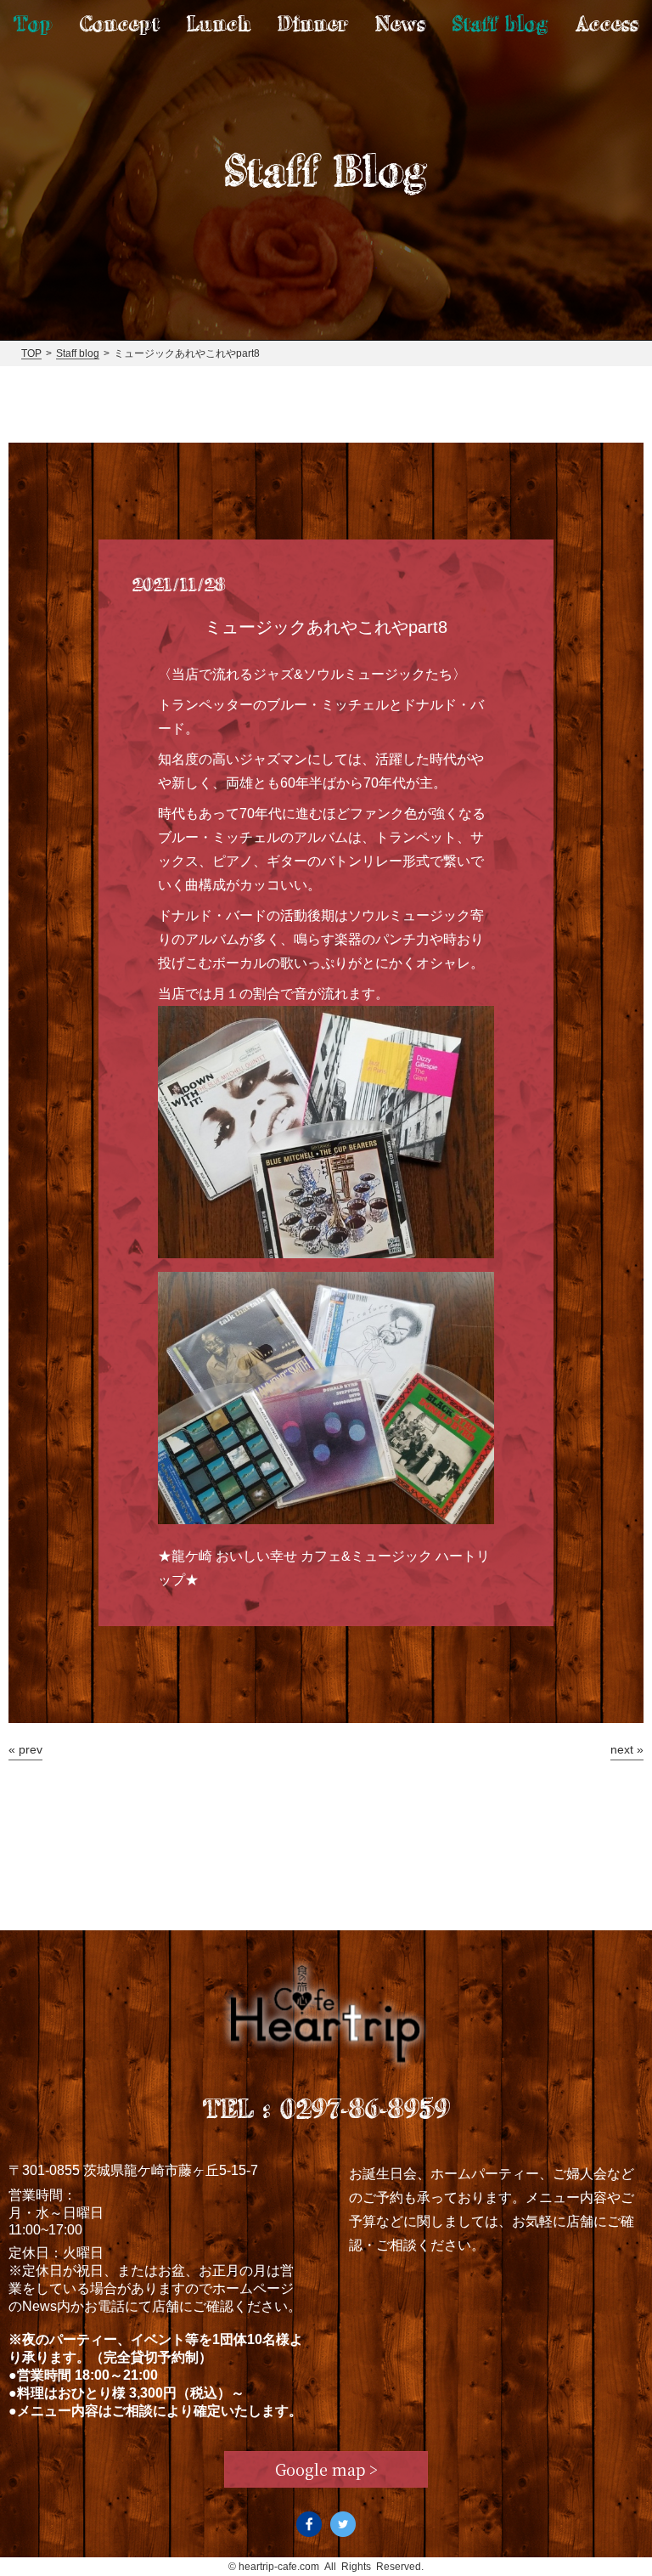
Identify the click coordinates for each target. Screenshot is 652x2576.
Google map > (326, 2469)
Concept (120, 23)
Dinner (313, 23)
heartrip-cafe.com (279, 2567)
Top (33, 23)
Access (607, 23)
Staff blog (500, 23)
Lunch (219, 23)
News (400, 23)
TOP (31, 353)
